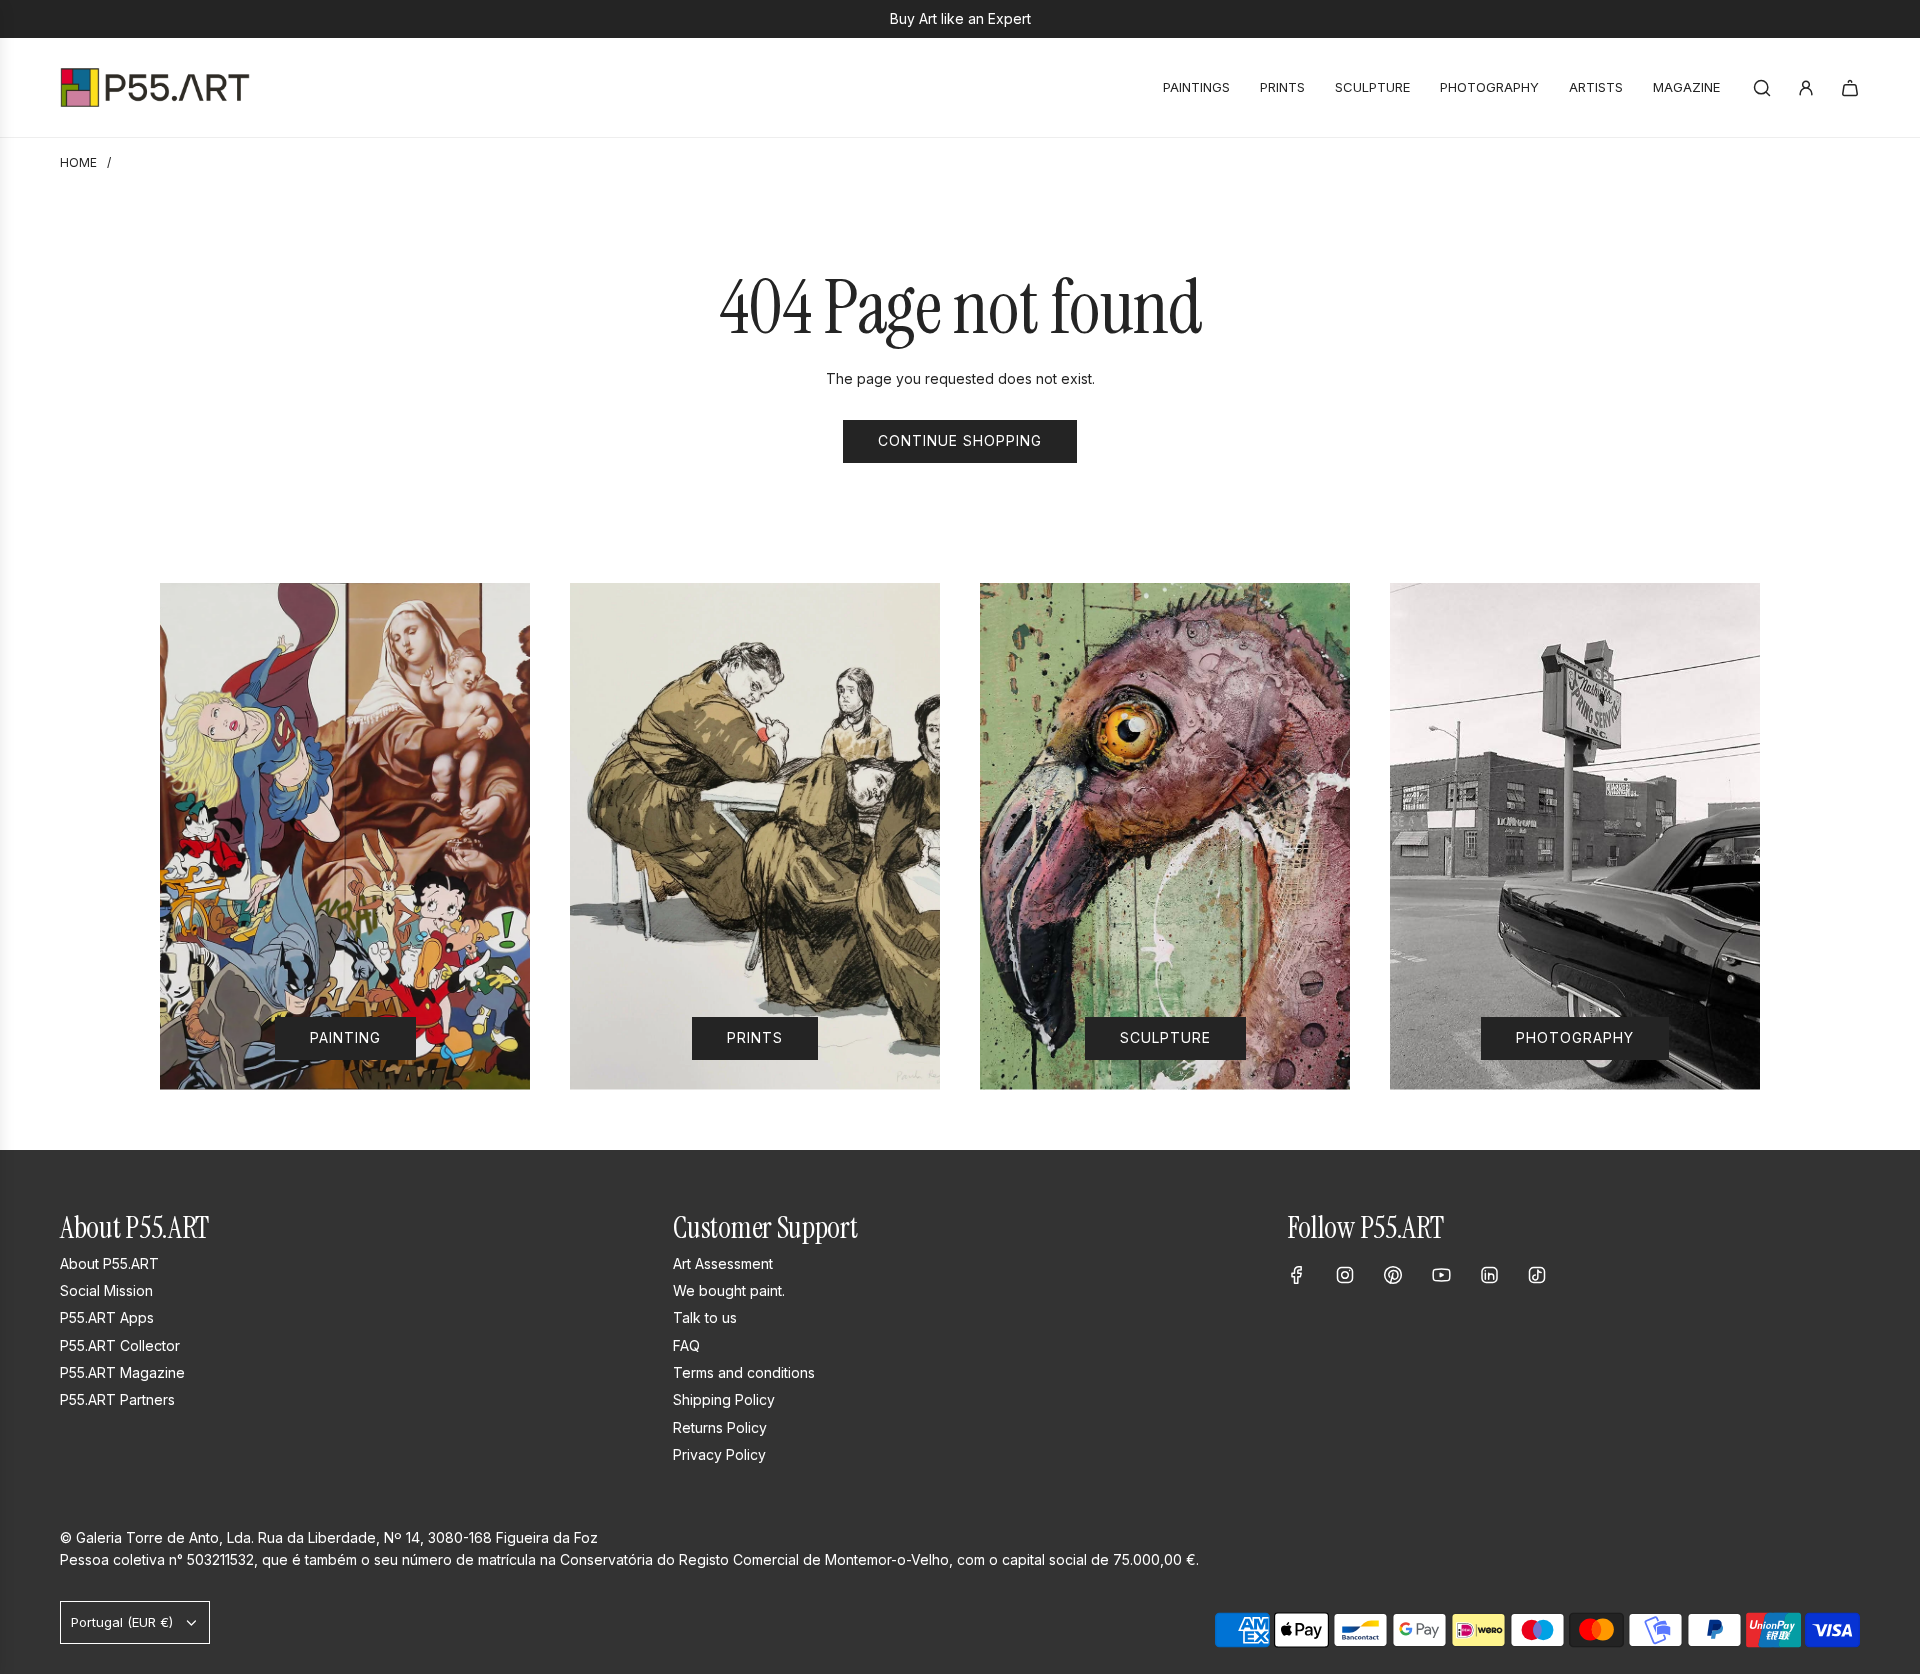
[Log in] (1806, 88)
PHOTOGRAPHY (1575, 1037)
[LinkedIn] (1489, 1275)
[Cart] (1850, 88)
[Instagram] (1345, 1275)
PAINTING (345, 1037)
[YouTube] (1441, 1275)
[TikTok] (1537, 1275)
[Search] (1762, 88)
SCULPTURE (1165, 1037)
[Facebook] (1297, 1275)
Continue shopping (960, 440)
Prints (755, 1037)
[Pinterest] (1393, 1275)
